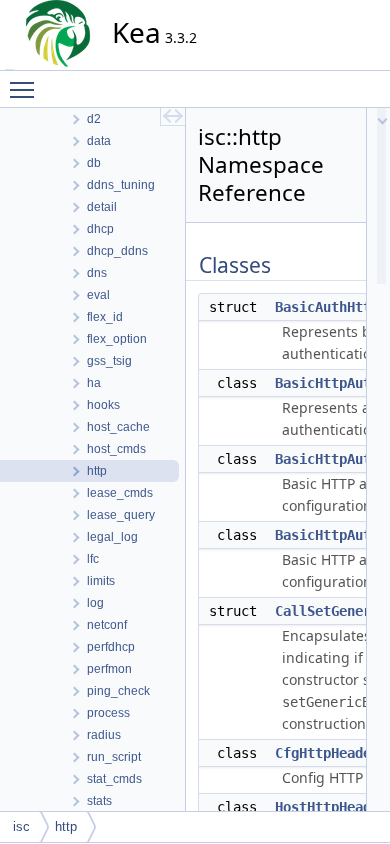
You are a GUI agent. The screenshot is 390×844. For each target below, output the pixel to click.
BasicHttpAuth (327, 383)
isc (21, 826)
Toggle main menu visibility (26, 89)
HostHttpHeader (331, 807)
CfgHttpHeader (327, 753)
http (66, 826)
